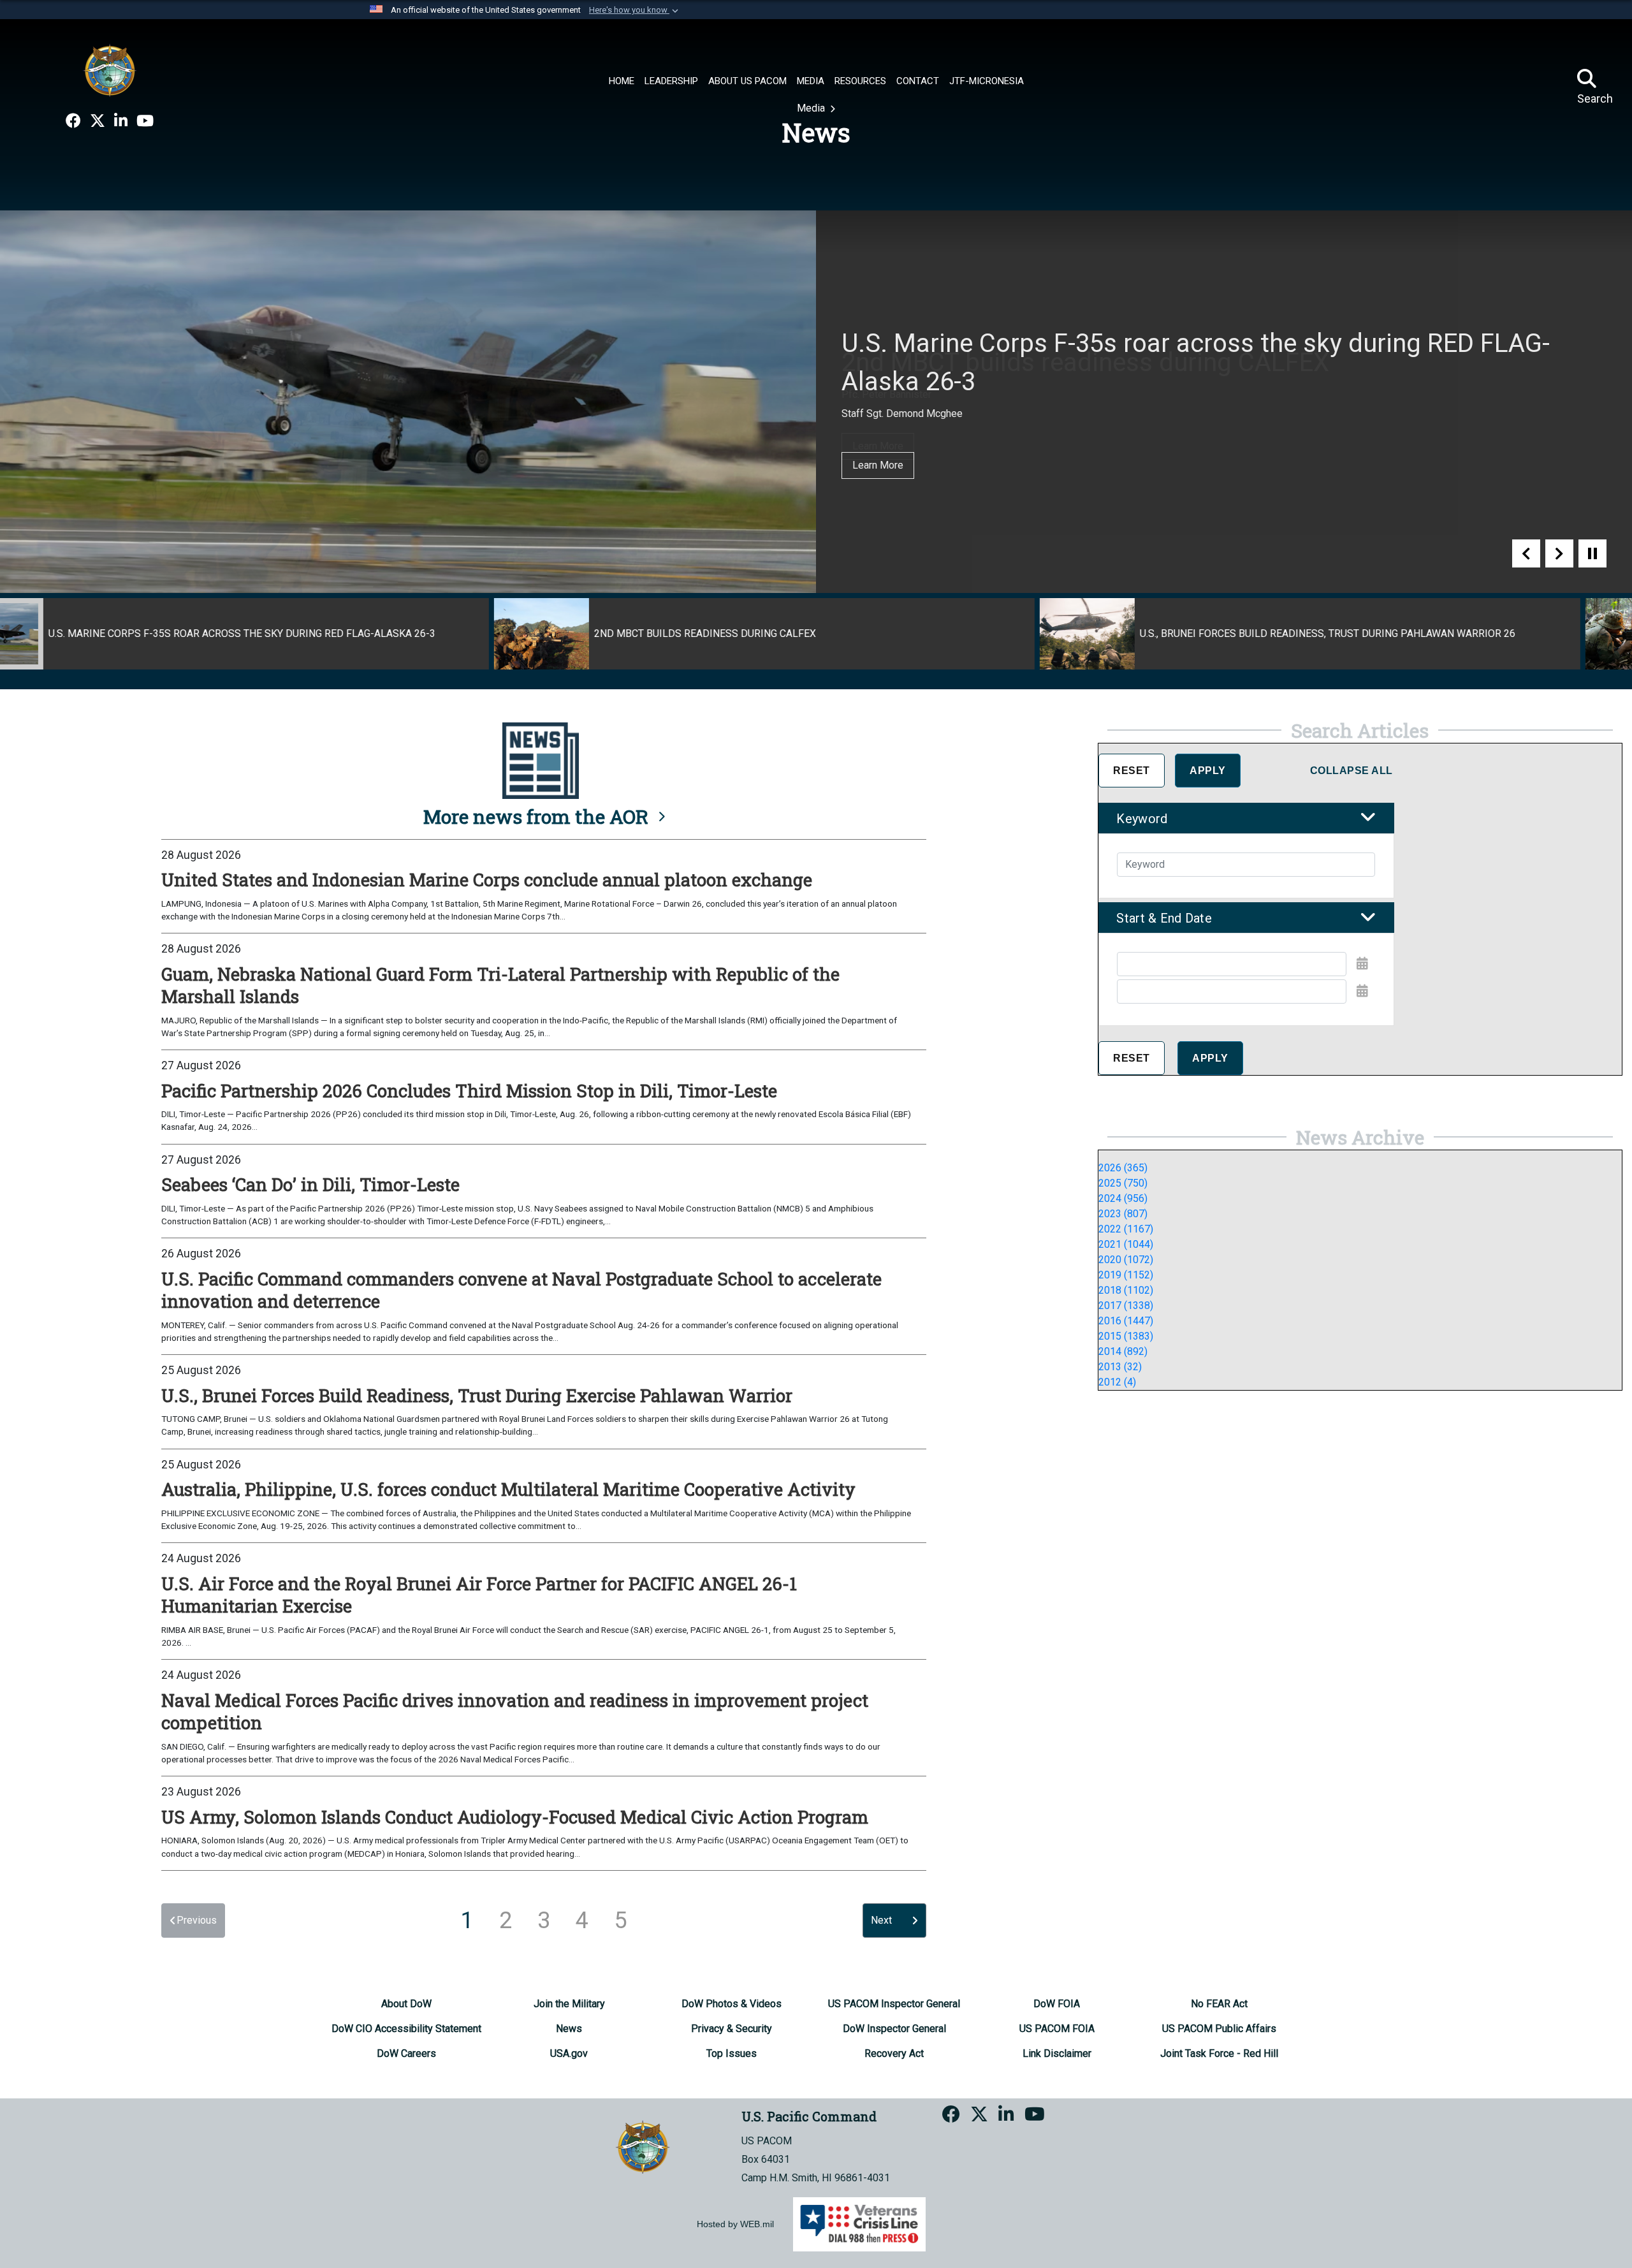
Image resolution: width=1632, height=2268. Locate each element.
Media (812, 108)
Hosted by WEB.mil (735, 2224)
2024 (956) (1123, 1198)
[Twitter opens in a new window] (98, 121)
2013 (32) (1120, 1367)
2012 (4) (1117, 1382)
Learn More (878, 446)
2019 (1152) (1126, 1275)
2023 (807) (1123, 1214)
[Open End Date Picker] (1362, 991)
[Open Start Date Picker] (1362, 963)
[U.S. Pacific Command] (110, 70)
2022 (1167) (1126, 1229)
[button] (635, 10)
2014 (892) (1123, 1351)
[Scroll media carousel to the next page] (1559, 553)
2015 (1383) (1126, 1336)
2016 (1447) (1126, 1321)
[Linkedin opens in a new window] (121, 121)
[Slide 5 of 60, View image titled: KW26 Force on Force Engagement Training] (1362, 634)
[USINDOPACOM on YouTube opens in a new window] (145, 121)
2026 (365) (1123, 1168)
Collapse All (1351, 771)
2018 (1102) (1126, 1290)
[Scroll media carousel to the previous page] (1526, 553)
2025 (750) (1123, 1183)
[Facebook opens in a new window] (73, 121)
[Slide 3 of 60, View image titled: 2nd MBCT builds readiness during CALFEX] (270, 634)
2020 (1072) (1126, 1260)
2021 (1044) (1126, 1244)
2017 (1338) (1126, 1306)
